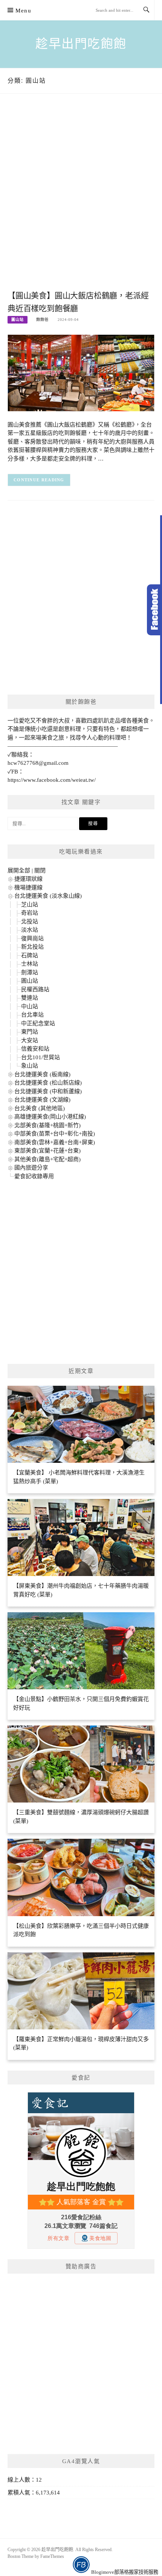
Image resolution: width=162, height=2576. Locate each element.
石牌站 (30, 955)
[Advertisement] (81, 200)
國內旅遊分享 (31, 1168)
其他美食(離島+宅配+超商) (47, 1159)
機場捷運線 (28, 887)
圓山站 (18, 320)
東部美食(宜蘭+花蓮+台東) (47, 1151)
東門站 (30, 1032)
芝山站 (30, 904)
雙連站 (30, 998)
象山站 (30, 1066)
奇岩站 (30, 913)
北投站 (30, 921)
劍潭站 (30, 972)
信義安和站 (35, 1049)
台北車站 (32, 1015)
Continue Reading (39, 480)
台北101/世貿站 (40, 1057)
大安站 (30, 1040)
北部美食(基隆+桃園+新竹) (47, 1125)
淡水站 (30, 930)
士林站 (30, 964)
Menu (23, 11)
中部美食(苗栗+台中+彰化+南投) (55, 1134)
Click (154, 610)
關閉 (40, 870)
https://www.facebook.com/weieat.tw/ (52, 780)
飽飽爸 (42, 320)
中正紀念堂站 (38, 1023)
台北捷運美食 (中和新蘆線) (48, 1091)
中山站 (30, 1006)
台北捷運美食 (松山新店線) (48, 1083)
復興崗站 (32, 938)
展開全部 (19, 870)
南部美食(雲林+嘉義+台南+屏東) (55, 1142)
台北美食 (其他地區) (40, 1108)
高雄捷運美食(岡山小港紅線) (50, 1117)
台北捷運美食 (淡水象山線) (48, 896)
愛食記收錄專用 (34, 1176)
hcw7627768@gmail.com (38, 763)
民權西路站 (35, 989)
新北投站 (32, 947)
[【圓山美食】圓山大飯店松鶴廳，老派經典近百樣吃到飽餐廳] (81, 372)
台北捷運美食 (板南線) (42, 1074)
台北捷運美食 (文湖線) (42, 1100)
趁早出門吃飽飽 (81, 44)
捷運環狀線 (28, 879)
